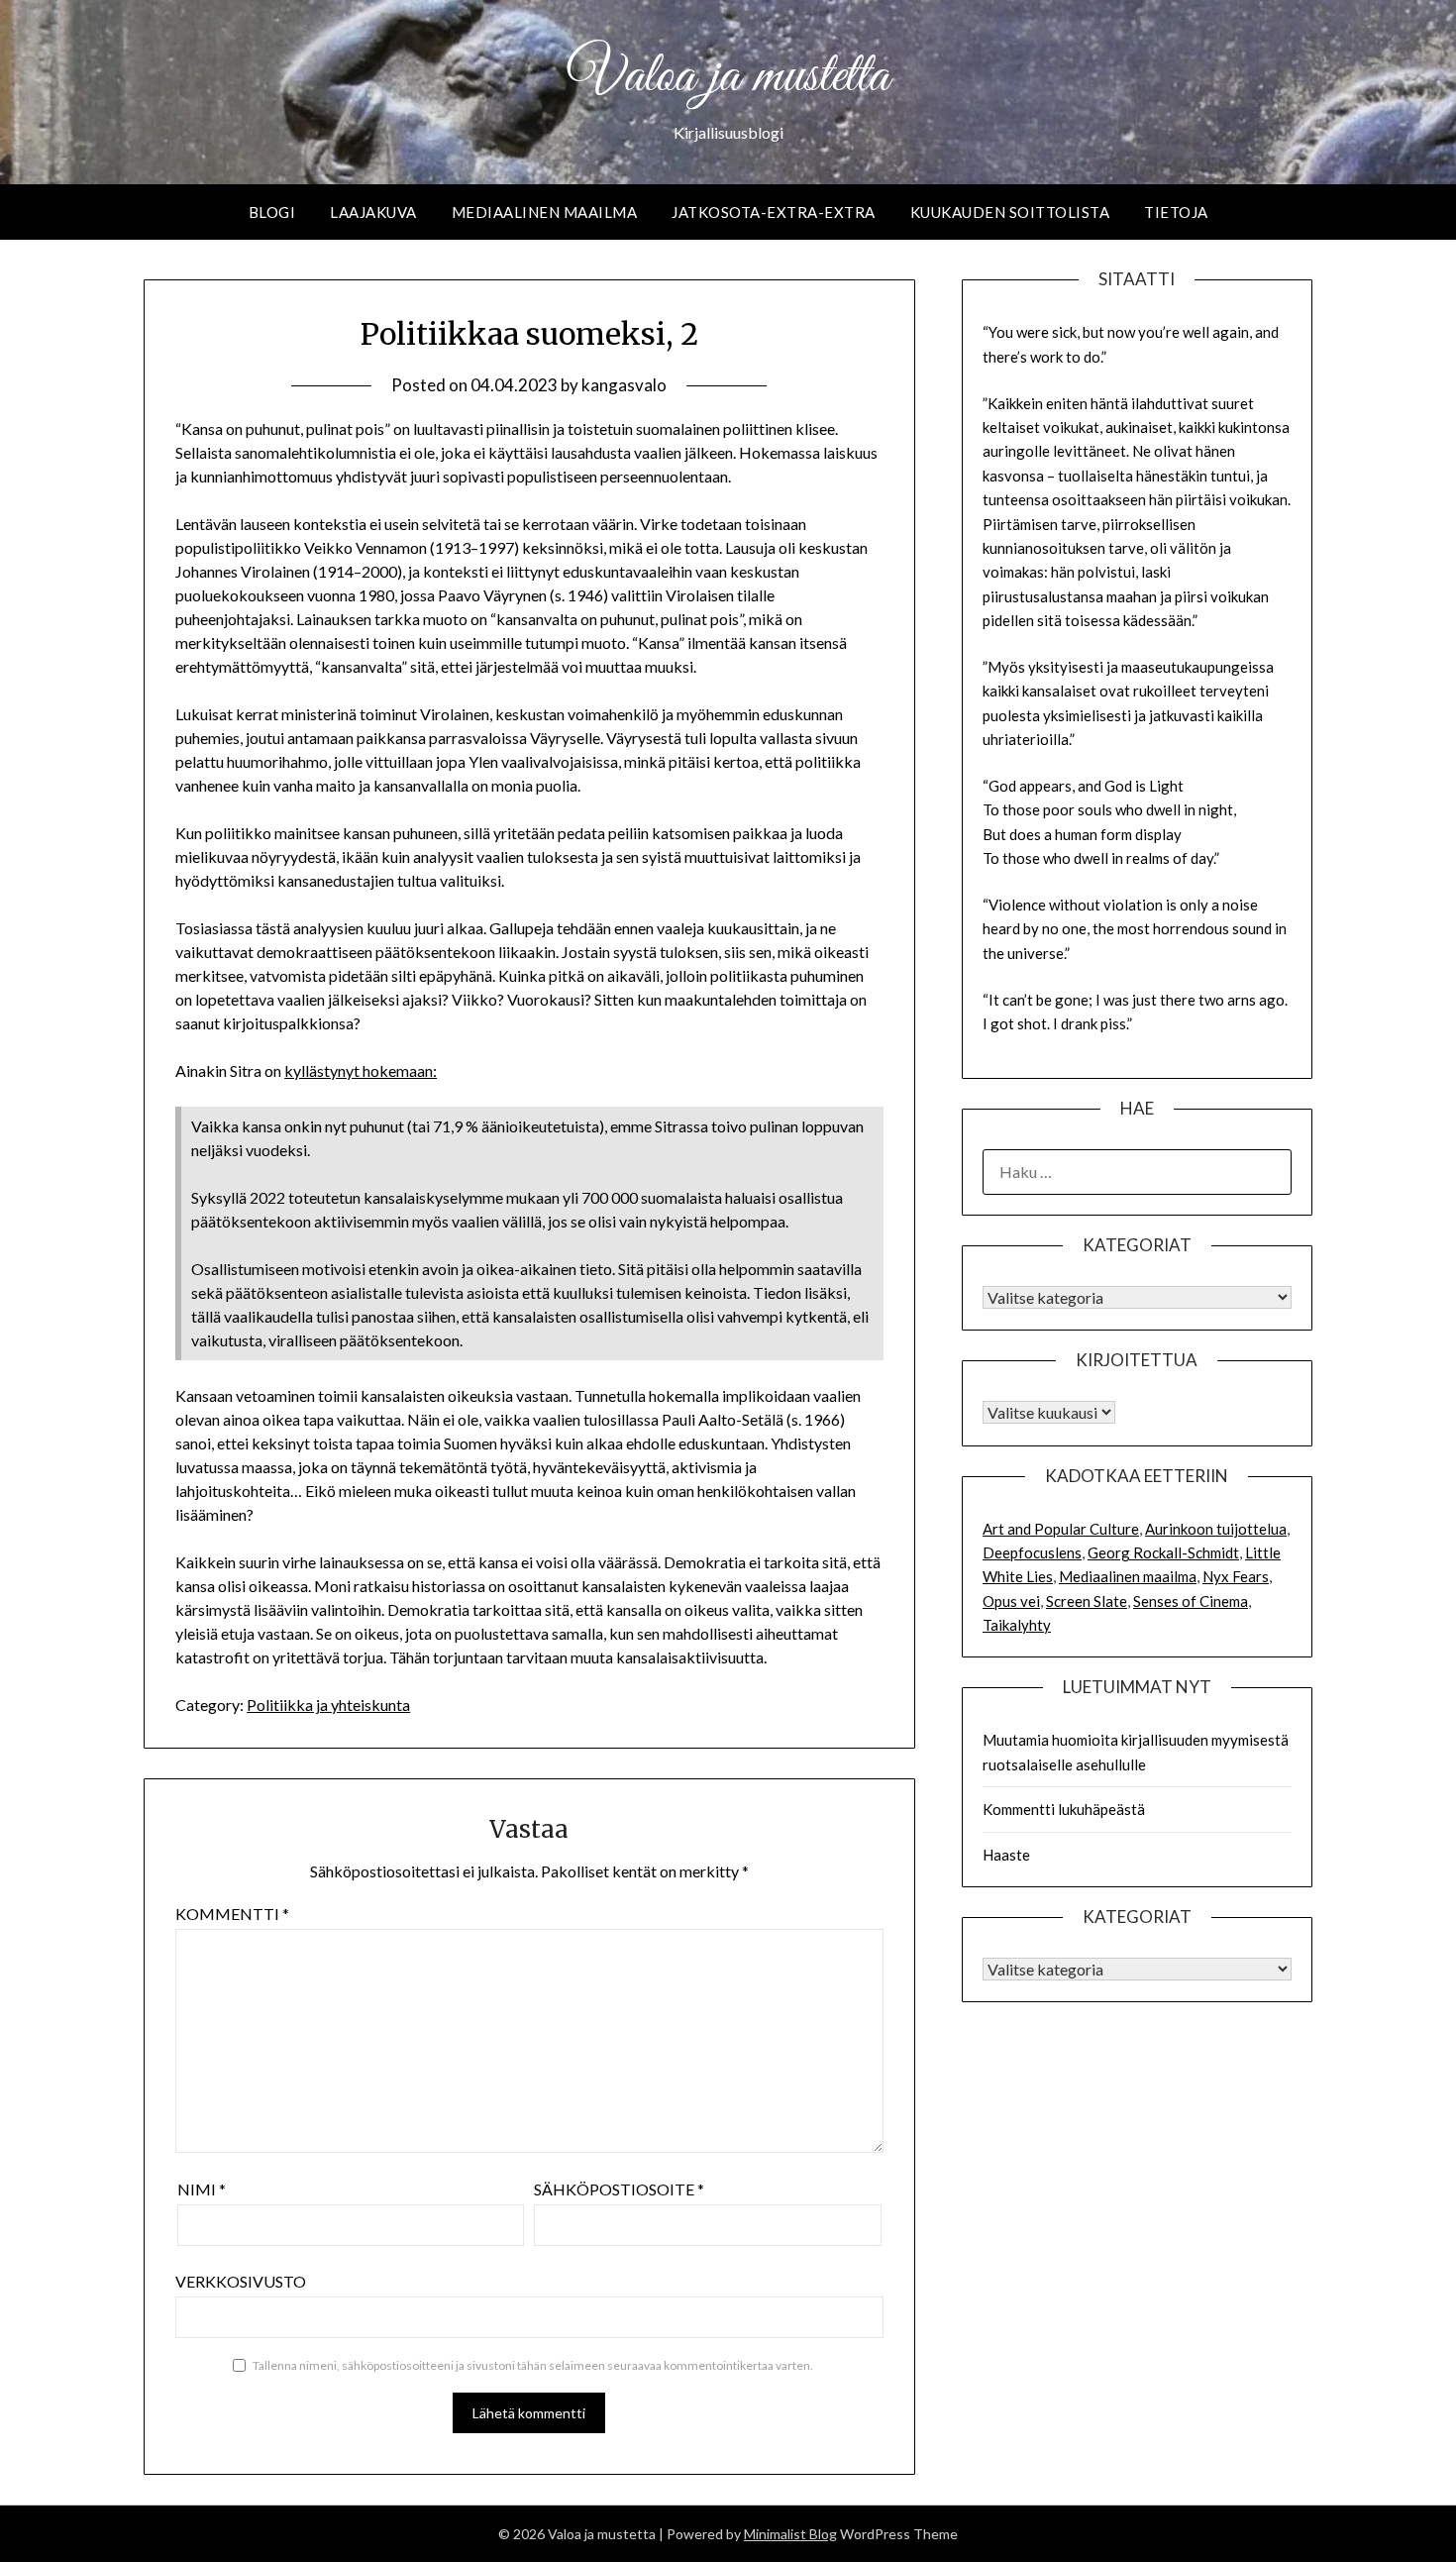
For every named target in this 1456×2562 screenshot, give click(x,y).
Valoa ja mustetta (728, 77)
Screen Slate (1087, 1601)
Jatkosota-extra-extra (774, 212)
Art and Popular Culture (1061, 1529)
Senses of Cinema (1191, 1601)
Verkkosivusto (241, 2281)
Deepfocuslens (1032, 1552)
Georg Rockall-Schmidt (1163, 1552)
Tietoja (1176, 212)
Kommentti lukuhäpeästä (1064, 1809)
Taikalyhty (1017, 1625)
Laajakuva (373, 212)
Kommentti (232, 1914)
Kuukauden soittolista (1010, 212)
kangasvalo (624, 385)
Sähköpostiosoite (619, 2189)
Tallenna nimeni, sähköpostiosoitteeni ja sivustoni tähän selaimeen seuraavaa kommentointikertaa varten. (533, 2365)
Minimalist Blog (790, 2534)
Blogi (272, 212)
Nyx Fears (1236, 1576)
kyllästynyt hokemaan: (361, 1070)
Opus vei (1011, 1601)
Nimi (202, 2189)
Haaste (1006, 1855)
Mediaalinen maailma (545, 212)
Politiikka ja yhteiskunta (328, 1705)
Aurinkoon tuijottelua (1216, 1529)
